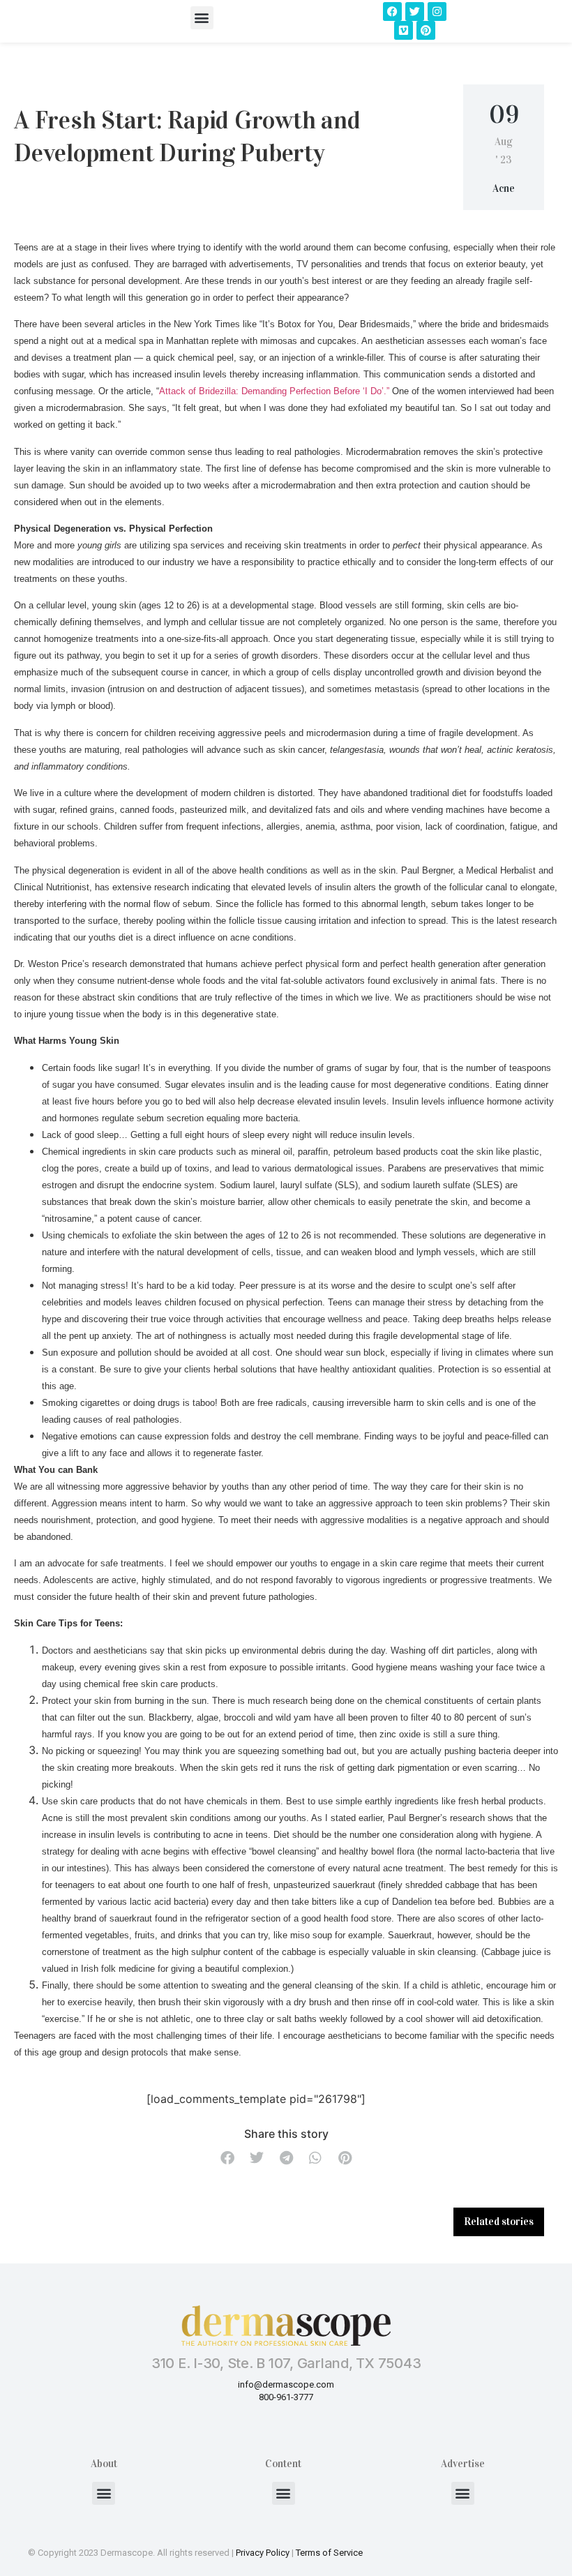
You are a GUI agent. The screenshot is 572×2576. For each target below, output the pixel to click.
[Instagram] (437, 12)
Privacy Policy (263, 2553)
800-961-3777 (286, 2397)
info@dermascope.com (286, 2384)
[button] (202, 18)
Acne (504, 188)
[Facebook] (392, 12)
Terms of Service (329, 2553)
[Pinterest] (426, 30)
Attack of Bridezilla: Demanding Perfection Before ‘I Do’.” (274, 391)
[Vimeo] (404, 30)
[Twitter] (415, 12)
